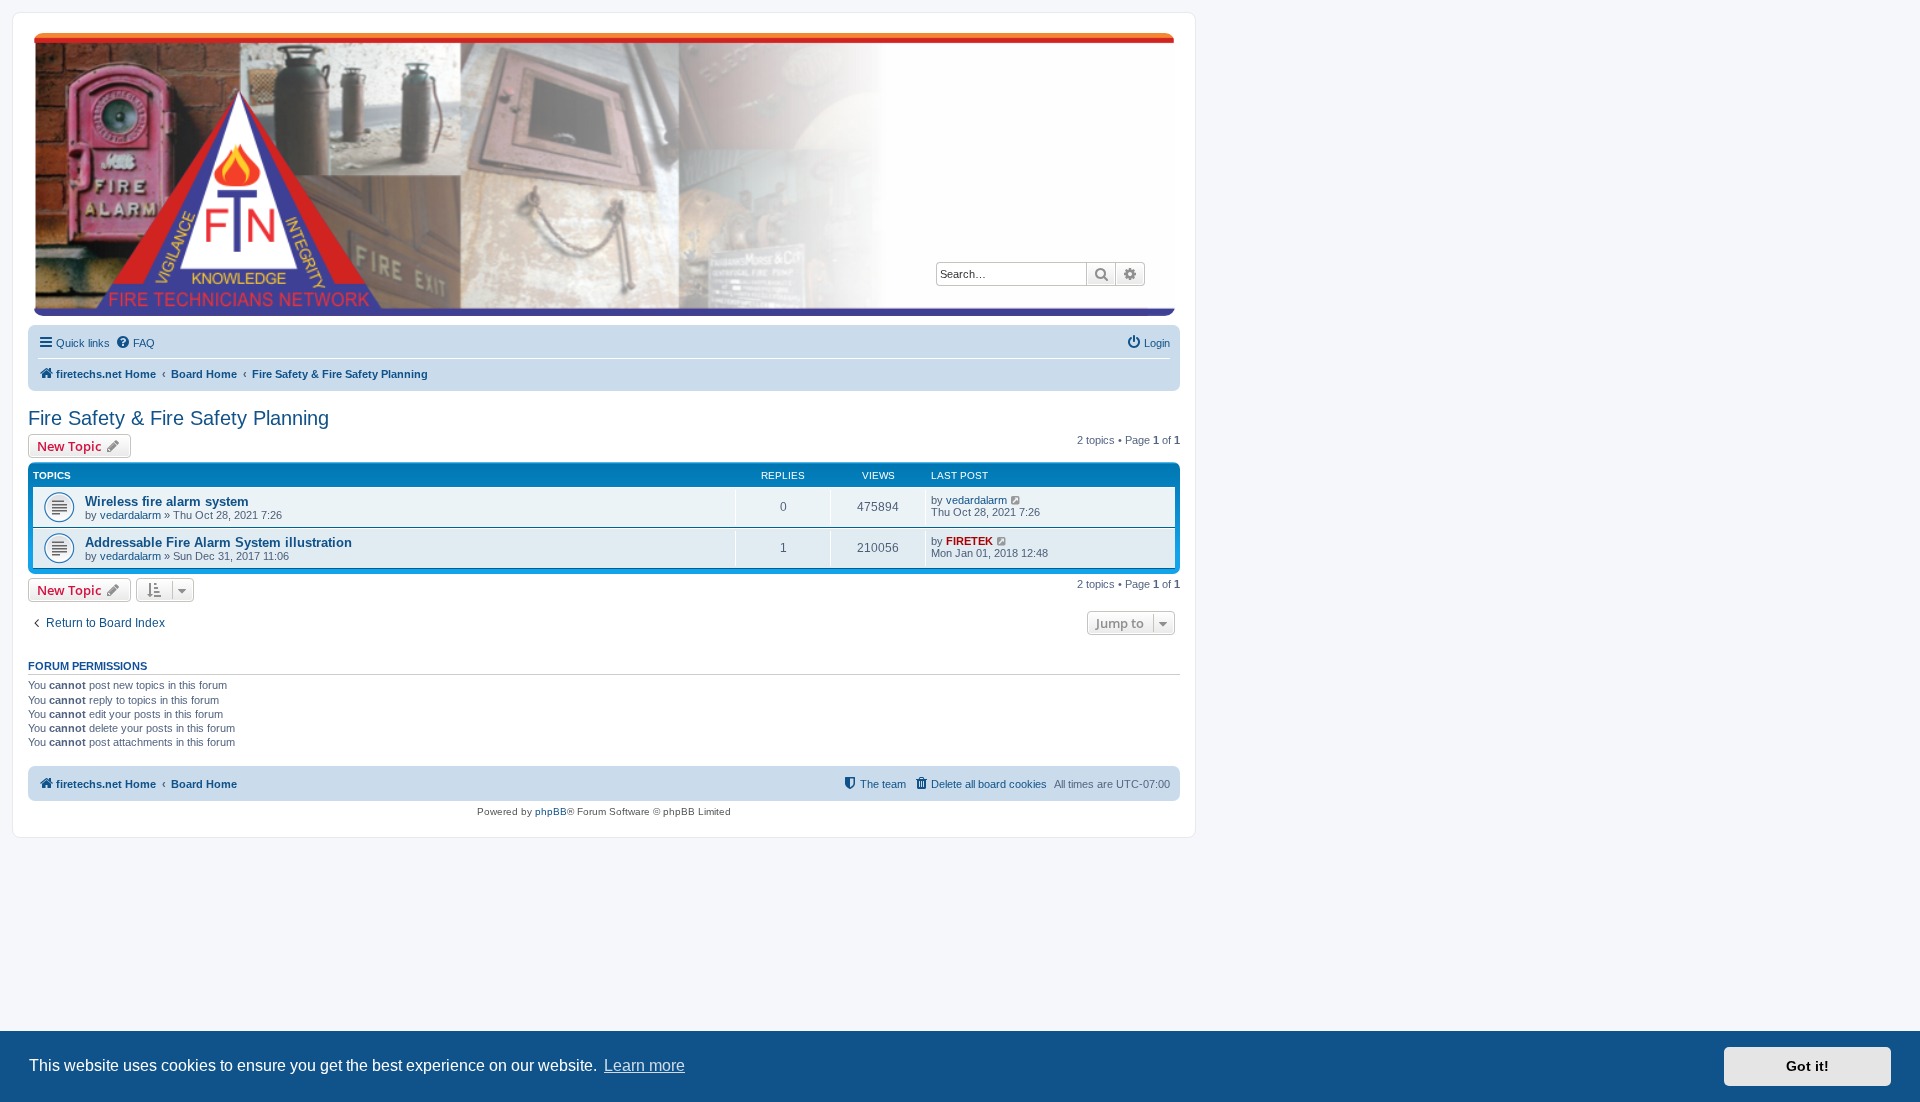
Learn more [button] (644, 1065)
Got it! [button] (1807, 1066)
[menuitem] (135, 343)
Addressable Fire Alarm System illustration (218, 542)
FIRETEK (969, 541)
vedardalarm (130, 515)
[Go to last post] (1016, 500)
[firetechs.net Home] (604, 174)
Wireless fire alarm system (167, 501)
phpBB (551, 811)
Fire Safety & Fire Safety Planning (178, 418)
